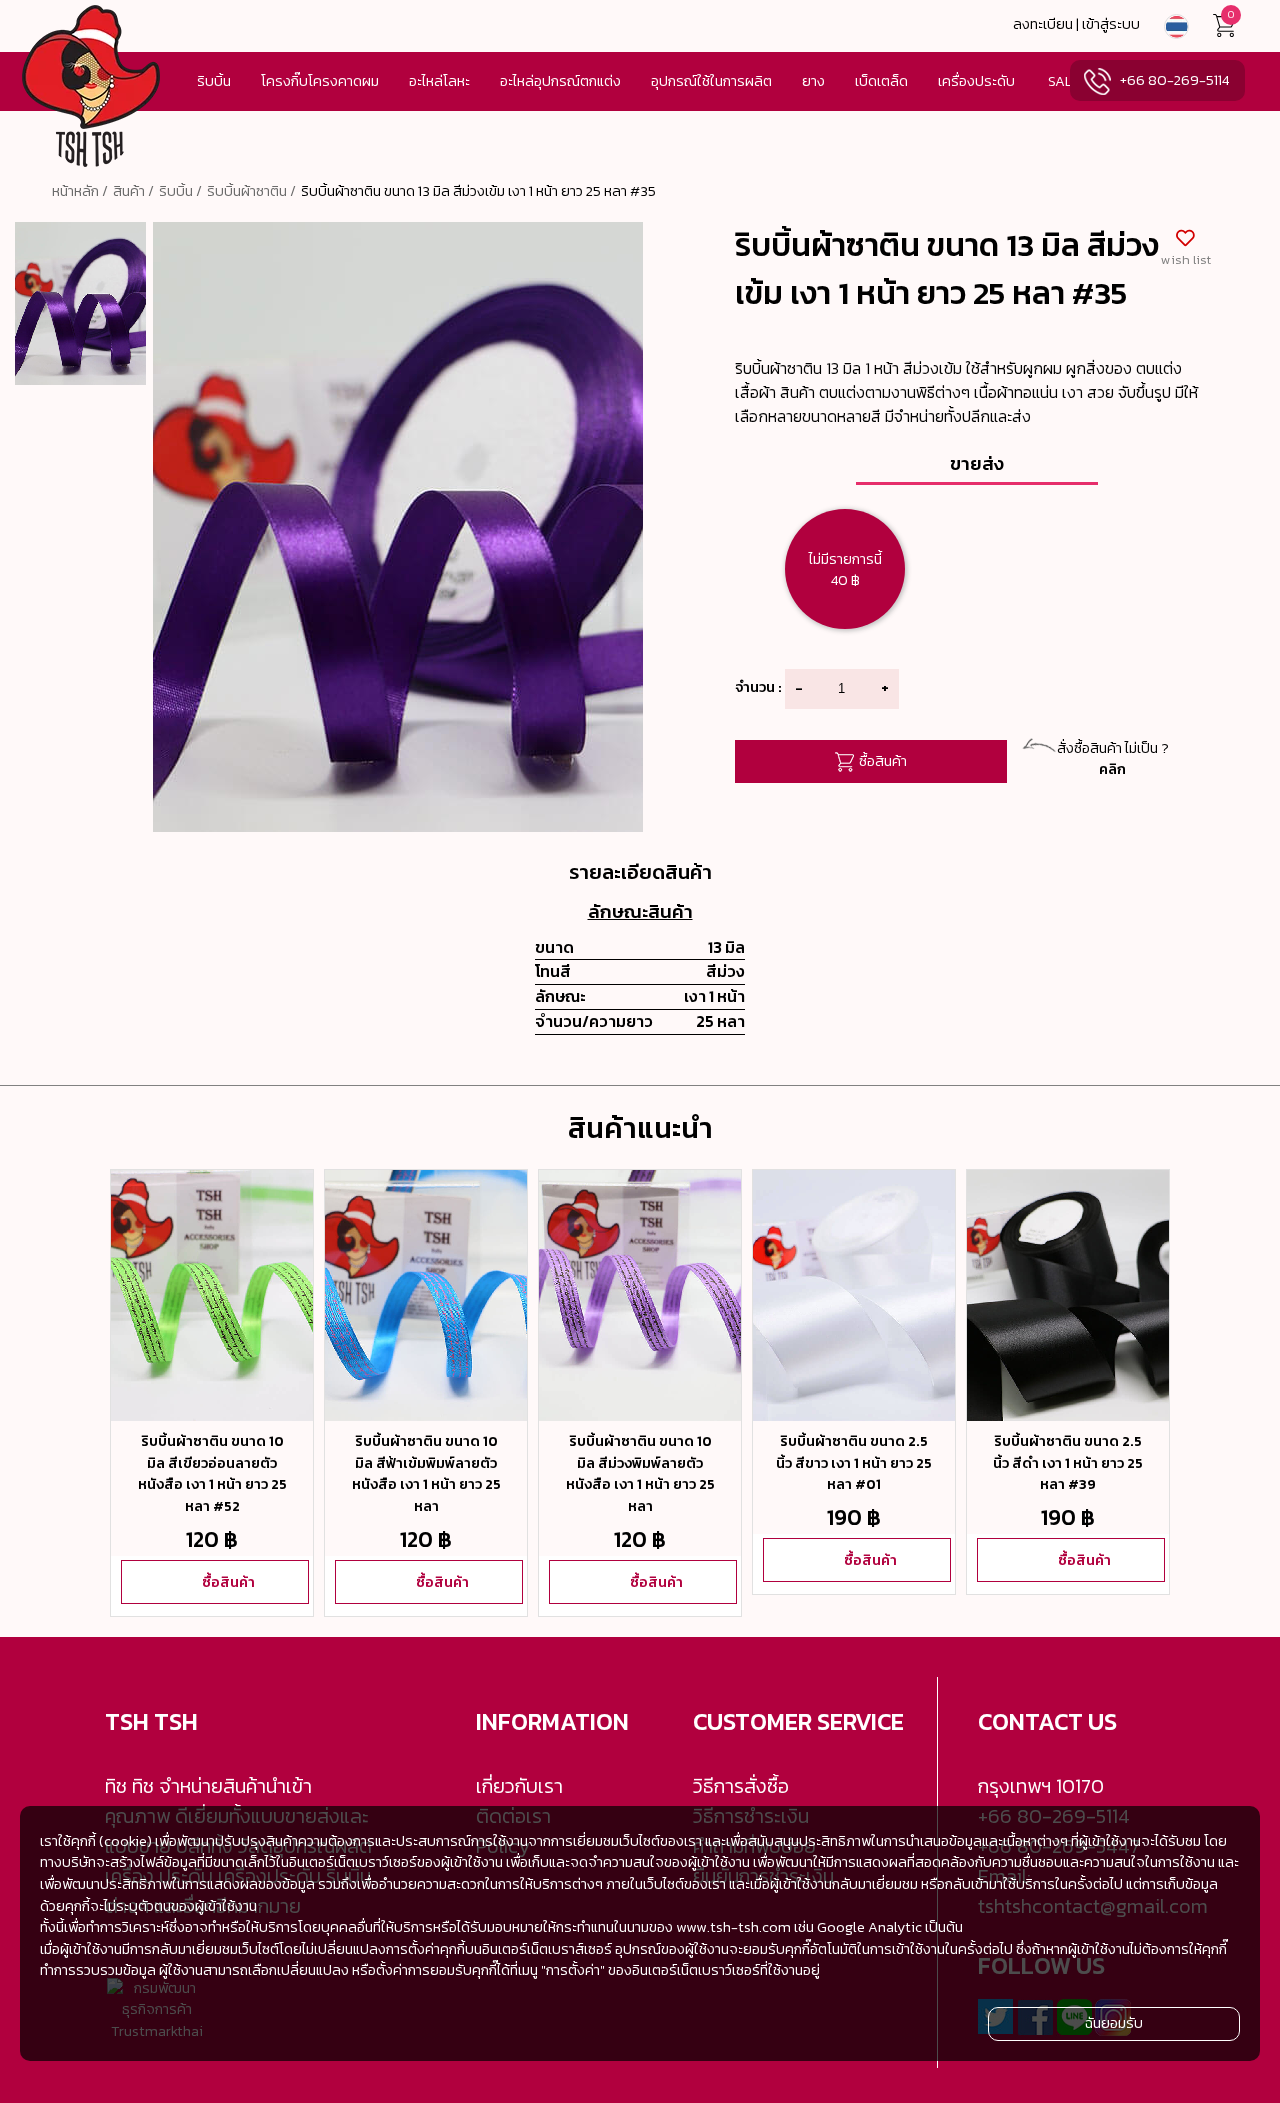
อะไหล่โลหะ (439, 81)
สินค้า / (133, 191)
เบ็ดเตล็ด (881, 81)
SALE (1064, 81)
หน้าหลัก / (80, 191)
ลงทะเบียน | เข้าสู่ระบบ (1076, 24)
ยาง (813, 81)
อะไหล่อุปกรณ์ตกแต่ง (560, 81)
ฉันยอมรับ (1114, 2023)
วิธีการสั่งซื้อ (741, 1786)
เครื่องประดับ (976, 81)
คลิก (1112, 769)
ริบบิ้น (214, 81)
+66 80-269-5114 (1174, 80)
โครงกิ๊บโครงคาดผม (320, 81)
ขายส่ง (977, 463)
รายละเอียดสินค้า (640, 872)
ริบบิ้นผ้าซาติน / (251, 191)
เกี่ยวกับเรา (519, 1786)
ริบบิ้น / (180, 191)
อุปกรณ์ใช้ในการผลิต (711, 81)
